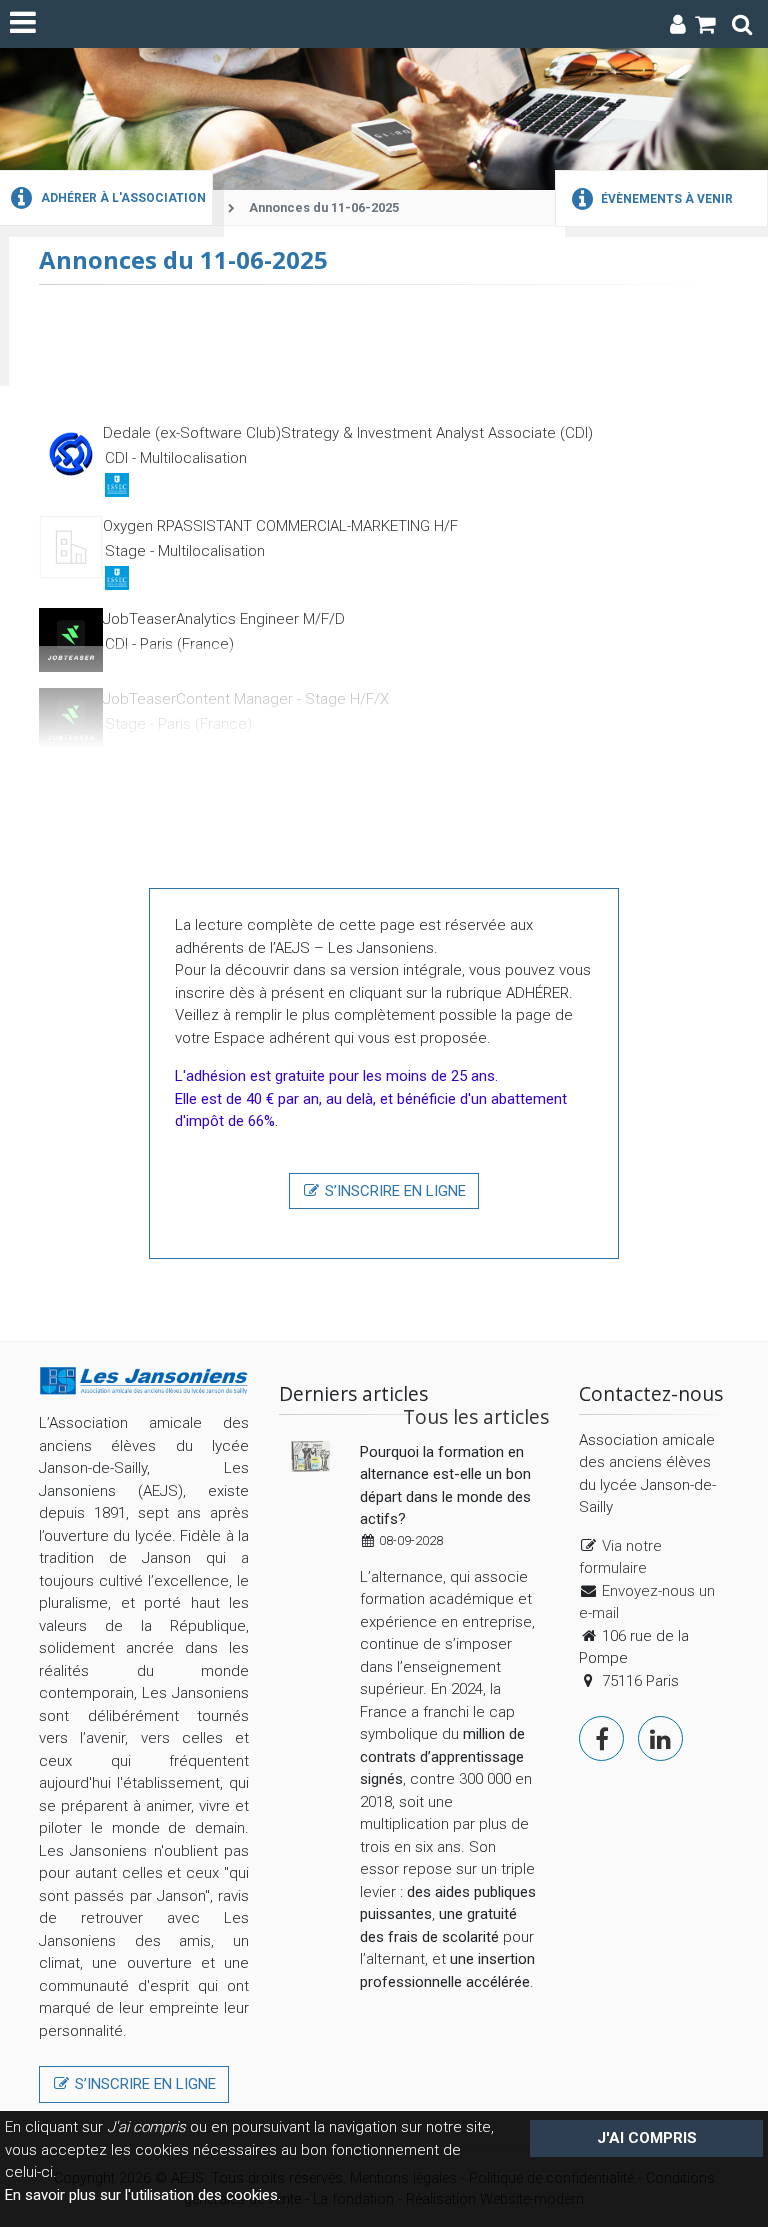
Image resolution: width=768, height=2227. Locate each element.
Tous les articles (476, 1416)
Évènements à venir (665, 199)
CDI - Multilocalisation (176, 458)
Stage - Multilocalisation (185, 551)
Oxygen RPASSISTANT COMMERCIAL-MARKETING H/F (280, 526)
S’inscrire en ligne (393, 1191)
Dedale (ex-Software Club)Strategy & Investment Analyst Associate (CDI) (348, 433)
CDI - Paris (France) (169, 644)
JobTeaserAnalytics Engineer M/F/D (224, 619)
